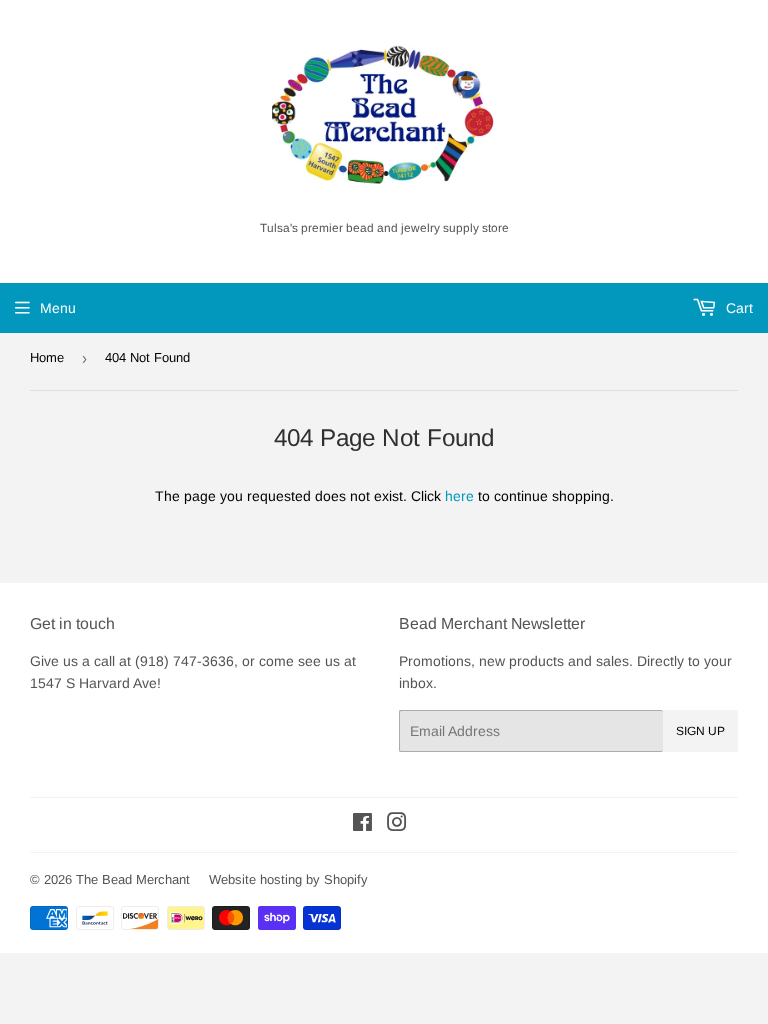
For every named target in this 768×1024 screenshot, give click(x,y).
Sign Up (700, 731)
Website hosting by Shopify (288, 879)
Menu (58, 308)
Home (47, 357)
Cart (737, 308)
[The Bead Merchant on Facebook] (362, 825)
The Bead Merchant (133, 879)
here (459, 496)
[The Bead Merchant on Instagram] (397, 825)
